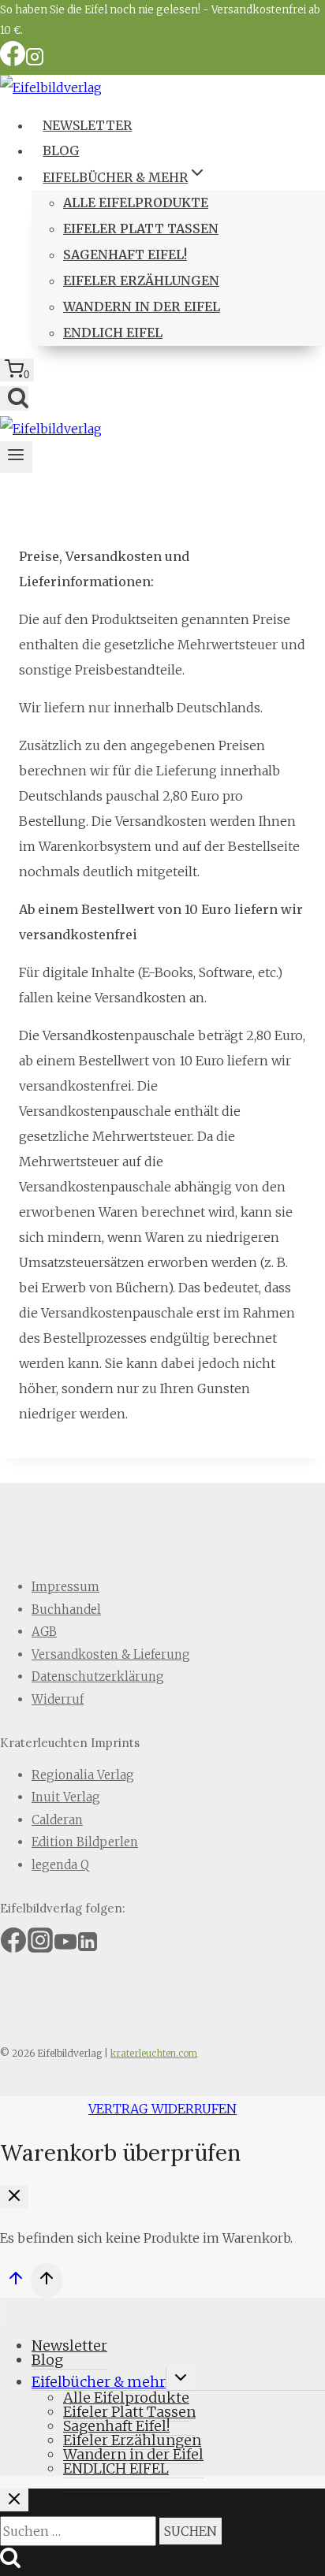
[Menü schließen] (3, 2315)
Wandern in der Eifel (142, 307)
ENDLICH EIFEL (113, 333)
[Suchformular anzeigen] (14, 398)
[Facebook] (13, 62)
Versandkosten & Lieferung (111, 1654)
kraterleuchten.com (154, 2053)
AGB (44, 1632)
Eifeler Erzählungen (141, 281)
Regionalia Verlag (83, 1775)
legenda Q (60, 1865)
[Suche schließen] (14, 2500)
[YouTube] (65, 1947)
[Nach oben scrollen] (15, 2282)
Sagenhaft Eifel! (125, 255)
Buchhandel (66, 1610)
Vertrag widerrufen (162, 2109)
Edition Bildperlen (85, 1842)
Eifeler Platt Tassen (141, 229)
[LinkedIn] (88, 1947)
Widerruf (58, 1699)
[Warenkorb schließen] (14, 2197)
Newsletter (87, 125)
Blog (61, 151)
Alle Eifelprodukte (136, 203)
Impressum (65, 1587)
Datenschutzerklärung (98, 1676)
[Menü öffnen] (16, 457)
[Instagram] (35, 62)
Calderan (57, 1820)
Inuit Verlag (66, 1797)
